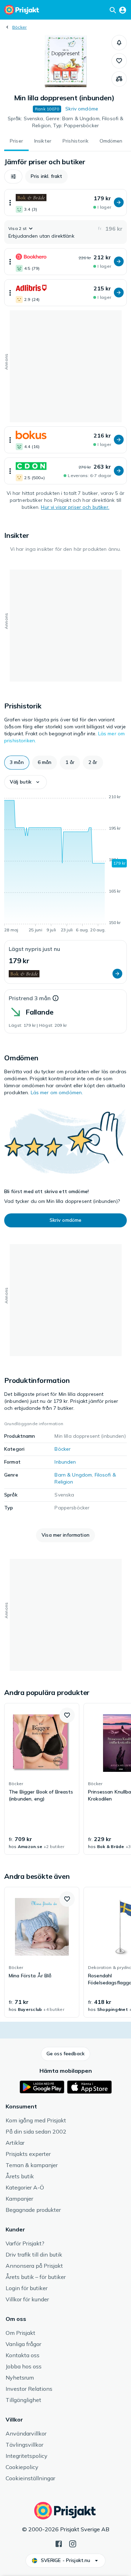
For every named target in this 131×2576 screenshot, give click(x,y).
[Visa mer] (10, 203)
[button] (119, 43)
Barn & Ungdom (73, 1475)
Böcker (19, 27)
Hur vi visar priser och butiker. (75, 507)
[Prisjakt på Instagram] (73, 2543)
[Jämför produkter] (119, 79)
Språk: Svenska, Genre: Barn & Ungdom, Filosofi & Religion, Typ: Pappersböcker (66, 122)
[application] (65, 865)
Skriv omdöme (82, 109)
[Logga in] (123, 10)
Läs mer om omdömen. (57, 1092)
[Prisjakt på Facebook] (59, 2543)
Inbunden (65, 1462)
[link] (42, 1779)
